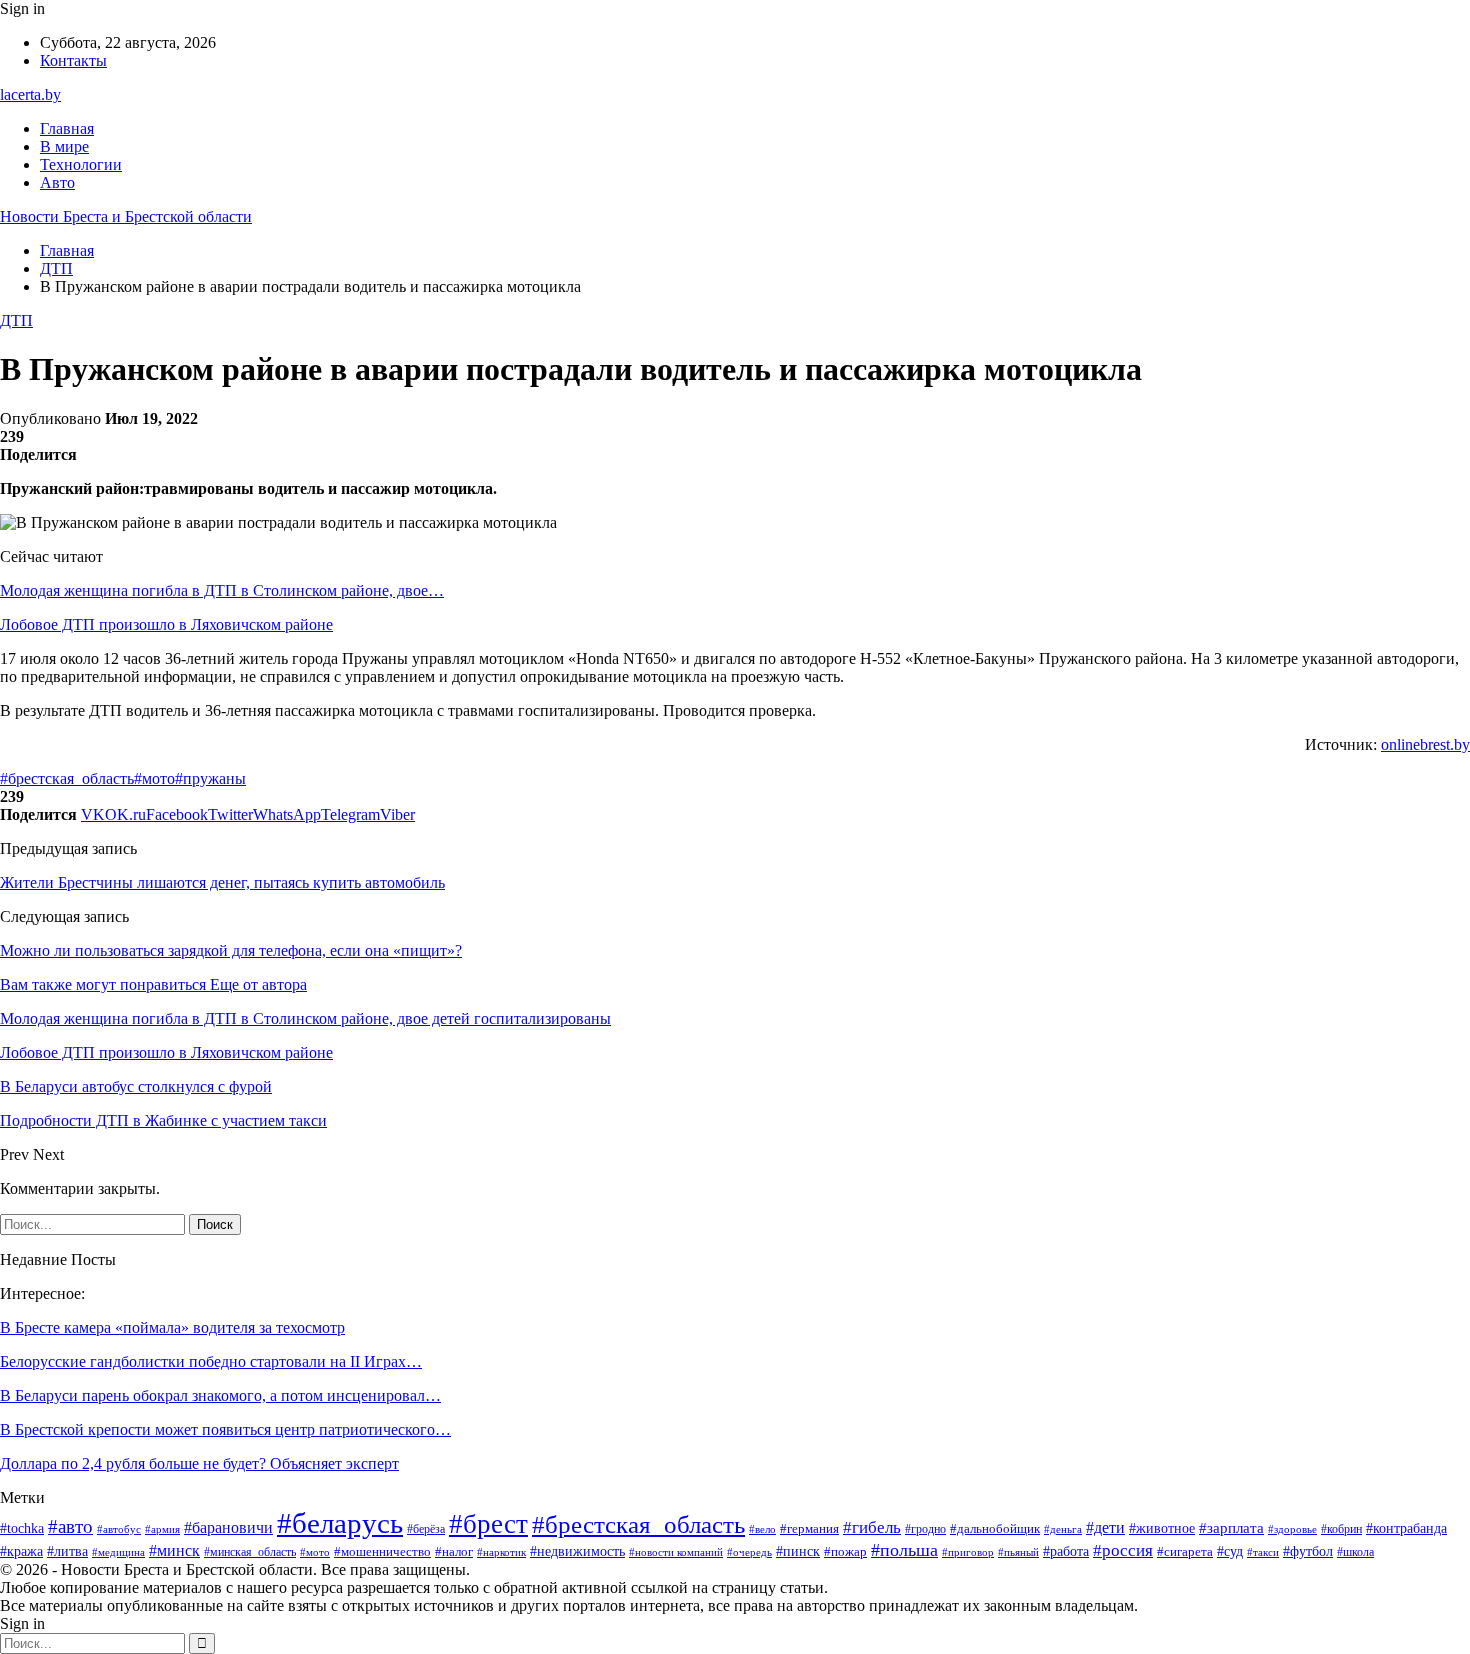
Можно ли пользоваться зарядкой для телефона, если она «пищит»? (231, 950)
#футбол (1308, 1551)
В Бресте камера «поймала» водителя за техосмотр (172, 1327)
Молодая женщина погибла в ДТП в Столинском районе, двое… (222, 590)
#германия (809, 1528)
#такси (1263, 1552)
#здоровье (1292, 1529)
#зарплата (1231, 1528)
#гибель (872, 1527)
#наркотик (501, 1552)
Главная (67, 128)
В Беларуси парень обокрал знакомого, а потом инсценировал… (220, 1395)
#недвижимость (577, 1551)
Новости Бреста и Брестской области (126, 216)
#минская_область (250, 1552)
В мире (64, 146)
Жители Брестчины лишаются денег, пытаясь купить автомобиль (222, 882)
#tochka (22, 1528)
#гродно (925, 1529)
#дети (1105, 1527)
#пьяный (1018, 1552)
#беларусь (340, 1523)
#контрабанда (1406, 1528)
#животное (1162, 1528)
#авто (70, 1526)
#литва (67, 1551)
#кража (21, 1551)
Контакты (73, 60)
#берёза (426, 1529)
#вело (762, 1529)
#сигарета (1185, 1552)
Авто (57, 182)
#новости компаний (676, 1552)
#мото (154, 778)
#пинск (798, 1551)
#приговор (968, 1552)
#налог (454, 1551)
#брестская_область (67, 778)
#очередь (749, 1552)
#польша (904, 1550)
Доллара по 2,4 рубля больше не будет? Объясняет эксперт (199, 1463)
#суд (1230, 1551)
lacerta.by (30, 94)
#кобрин (1341, 1529)
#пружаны (210, 778)
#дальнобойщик (995, 1528)
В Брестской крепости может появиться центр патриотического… (225, 1429)
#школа (1355, 1552)
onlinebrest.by (1425, 744)
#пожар (845, 1552)
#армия (162, 1529)
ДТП (16, 320)
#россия (1123, 1550)
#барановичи (228, 1527)
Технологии (81, 164)
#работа (1066, 1551)
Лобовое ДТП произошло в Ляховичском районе (166, 624)
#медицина (118, 1552)
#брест (488, 1524)
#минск (174, 1550)
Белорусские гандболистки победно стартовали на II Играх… (211, 1361)
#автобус (119, 1529)
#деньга (1063, 1529)
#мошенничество (382, 1551)
